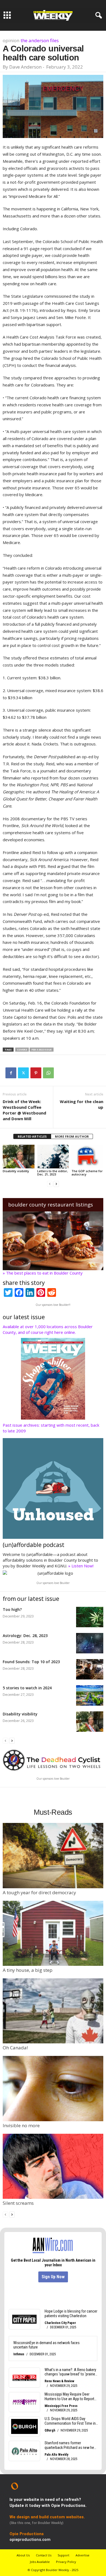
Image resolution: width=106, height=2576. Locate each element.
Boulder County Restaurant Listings (51, 1205)
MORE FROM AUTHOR (72, 1136)
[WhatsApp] (48, 1073)
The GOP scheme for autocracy (87, 1173)
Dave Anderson (25, 67)
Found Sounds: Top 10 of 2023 (31, 1662)
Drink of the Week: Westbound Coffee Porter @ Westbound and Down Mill (24, 1110)
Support (63, 2555)
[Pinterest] (36, 1073)
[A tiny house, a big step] (53, 1933)
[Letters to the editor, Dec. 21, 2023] (53, 1157)
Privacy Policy (66, 2562)
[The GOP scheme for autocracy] (87, 1157)
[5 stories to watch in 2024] (90, 1695)
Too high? (12, 1609)
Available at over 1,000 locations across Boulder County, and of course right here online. (48, 1329)
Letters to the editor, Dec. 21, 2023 (53, 1173)
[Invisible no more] (53, 2088)
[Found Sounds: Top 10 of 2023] (90, 1669)
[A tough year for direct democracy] (53, 1855)
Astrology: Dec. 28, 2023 (25, 1636)
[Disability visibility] (19, 1157)
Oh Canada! (15, 2048)
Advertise (82, 2555)
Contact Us (44, 2555)
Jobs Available (40, 2562)
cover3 (22, 1050)
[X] (23, 1073)
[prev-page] (50, 1183)
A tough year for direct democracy (39, 1892)
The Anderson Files (40, 40)
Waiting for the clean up (82, 1104)
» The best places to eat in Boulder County (43, 1273)
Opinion (11, 40)
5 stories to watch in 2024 (27, 1688)
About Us (23, 2555)
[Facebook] (11, 1073)
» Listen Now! (81, 1566)
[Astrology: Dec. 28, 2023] (90, 1643)
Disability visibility (16, 1171)
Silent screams (18, 2203)
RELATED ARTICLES (32, 1136)
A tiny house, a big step (28, 1970)
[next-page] (56, 1183)
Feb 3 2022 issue (42, 1050)
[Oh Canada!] (53, 2011)
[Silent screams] (53, 2166)
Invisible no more (21, 2125)
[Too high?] (90, 1617)
